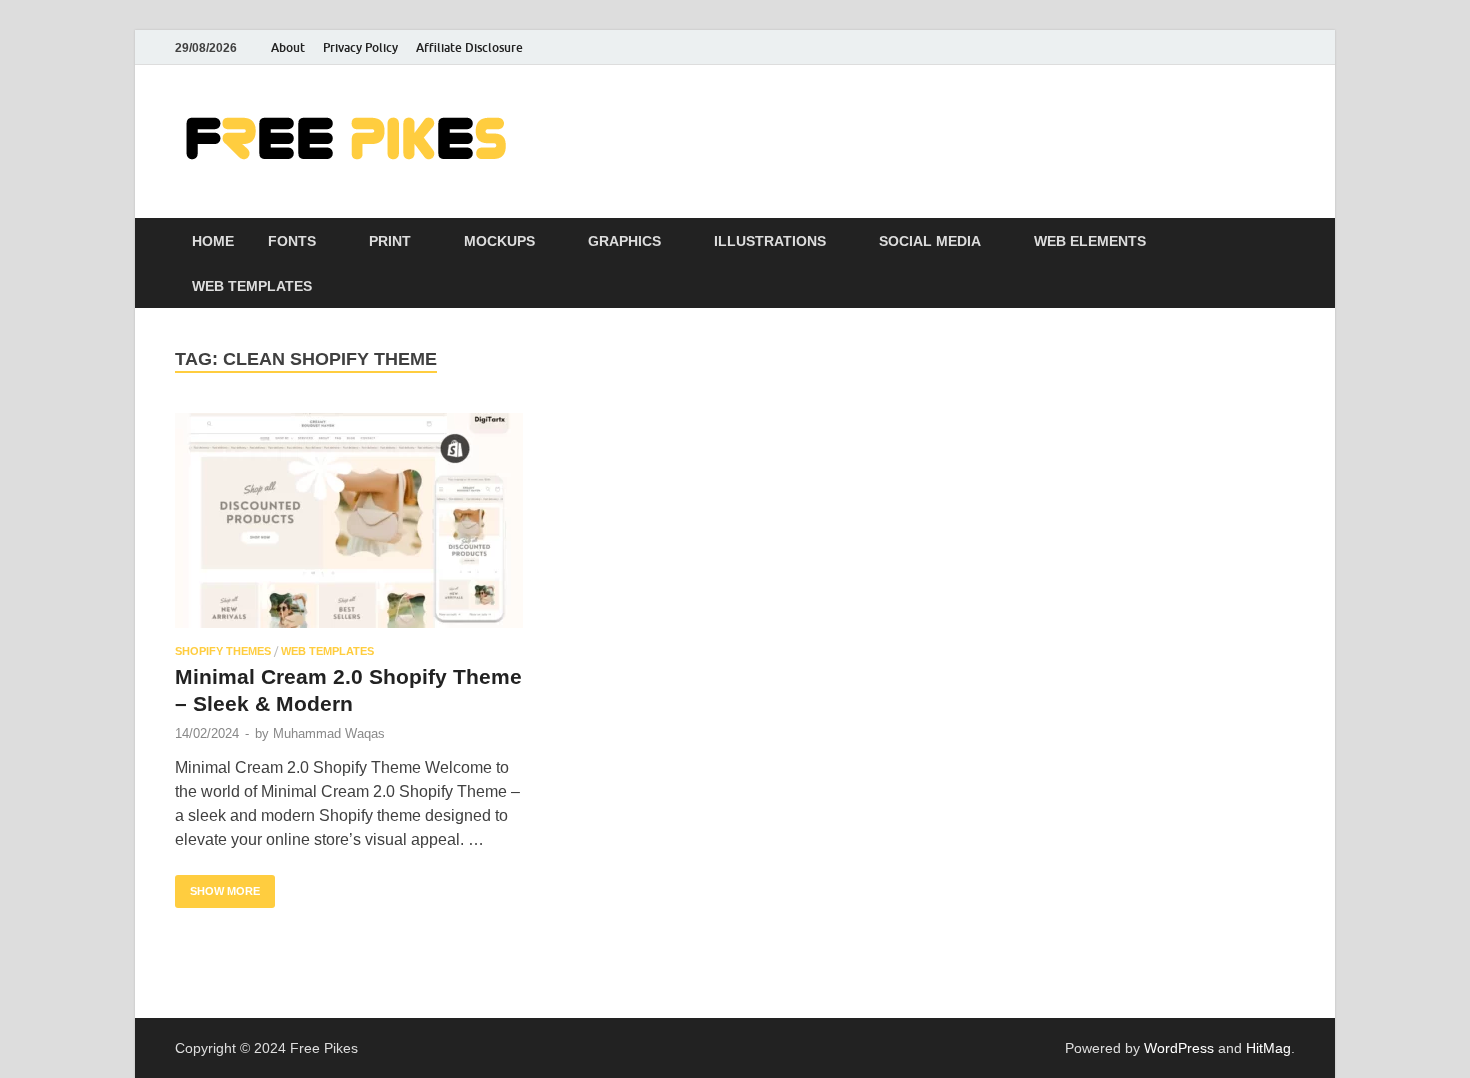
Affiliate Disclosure (469, 47)
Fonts (292, 241)
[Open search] (1285, 241)
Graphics (624, 241)
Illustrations (770, 241)
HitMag (1268, 1048)
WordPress (1179, 1048)
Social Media (930, 241)
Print (390, 241)
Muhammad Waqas (329, 733)
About (288, 47)
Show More (217, 886)
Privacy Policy (360, 47)
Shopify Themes (223, 651)
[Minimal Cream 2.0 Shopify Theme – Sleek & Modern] (349, 520)
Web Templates (252, 286)
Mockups (499, 241)
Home (213, 241)
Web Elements (1090, 241)
